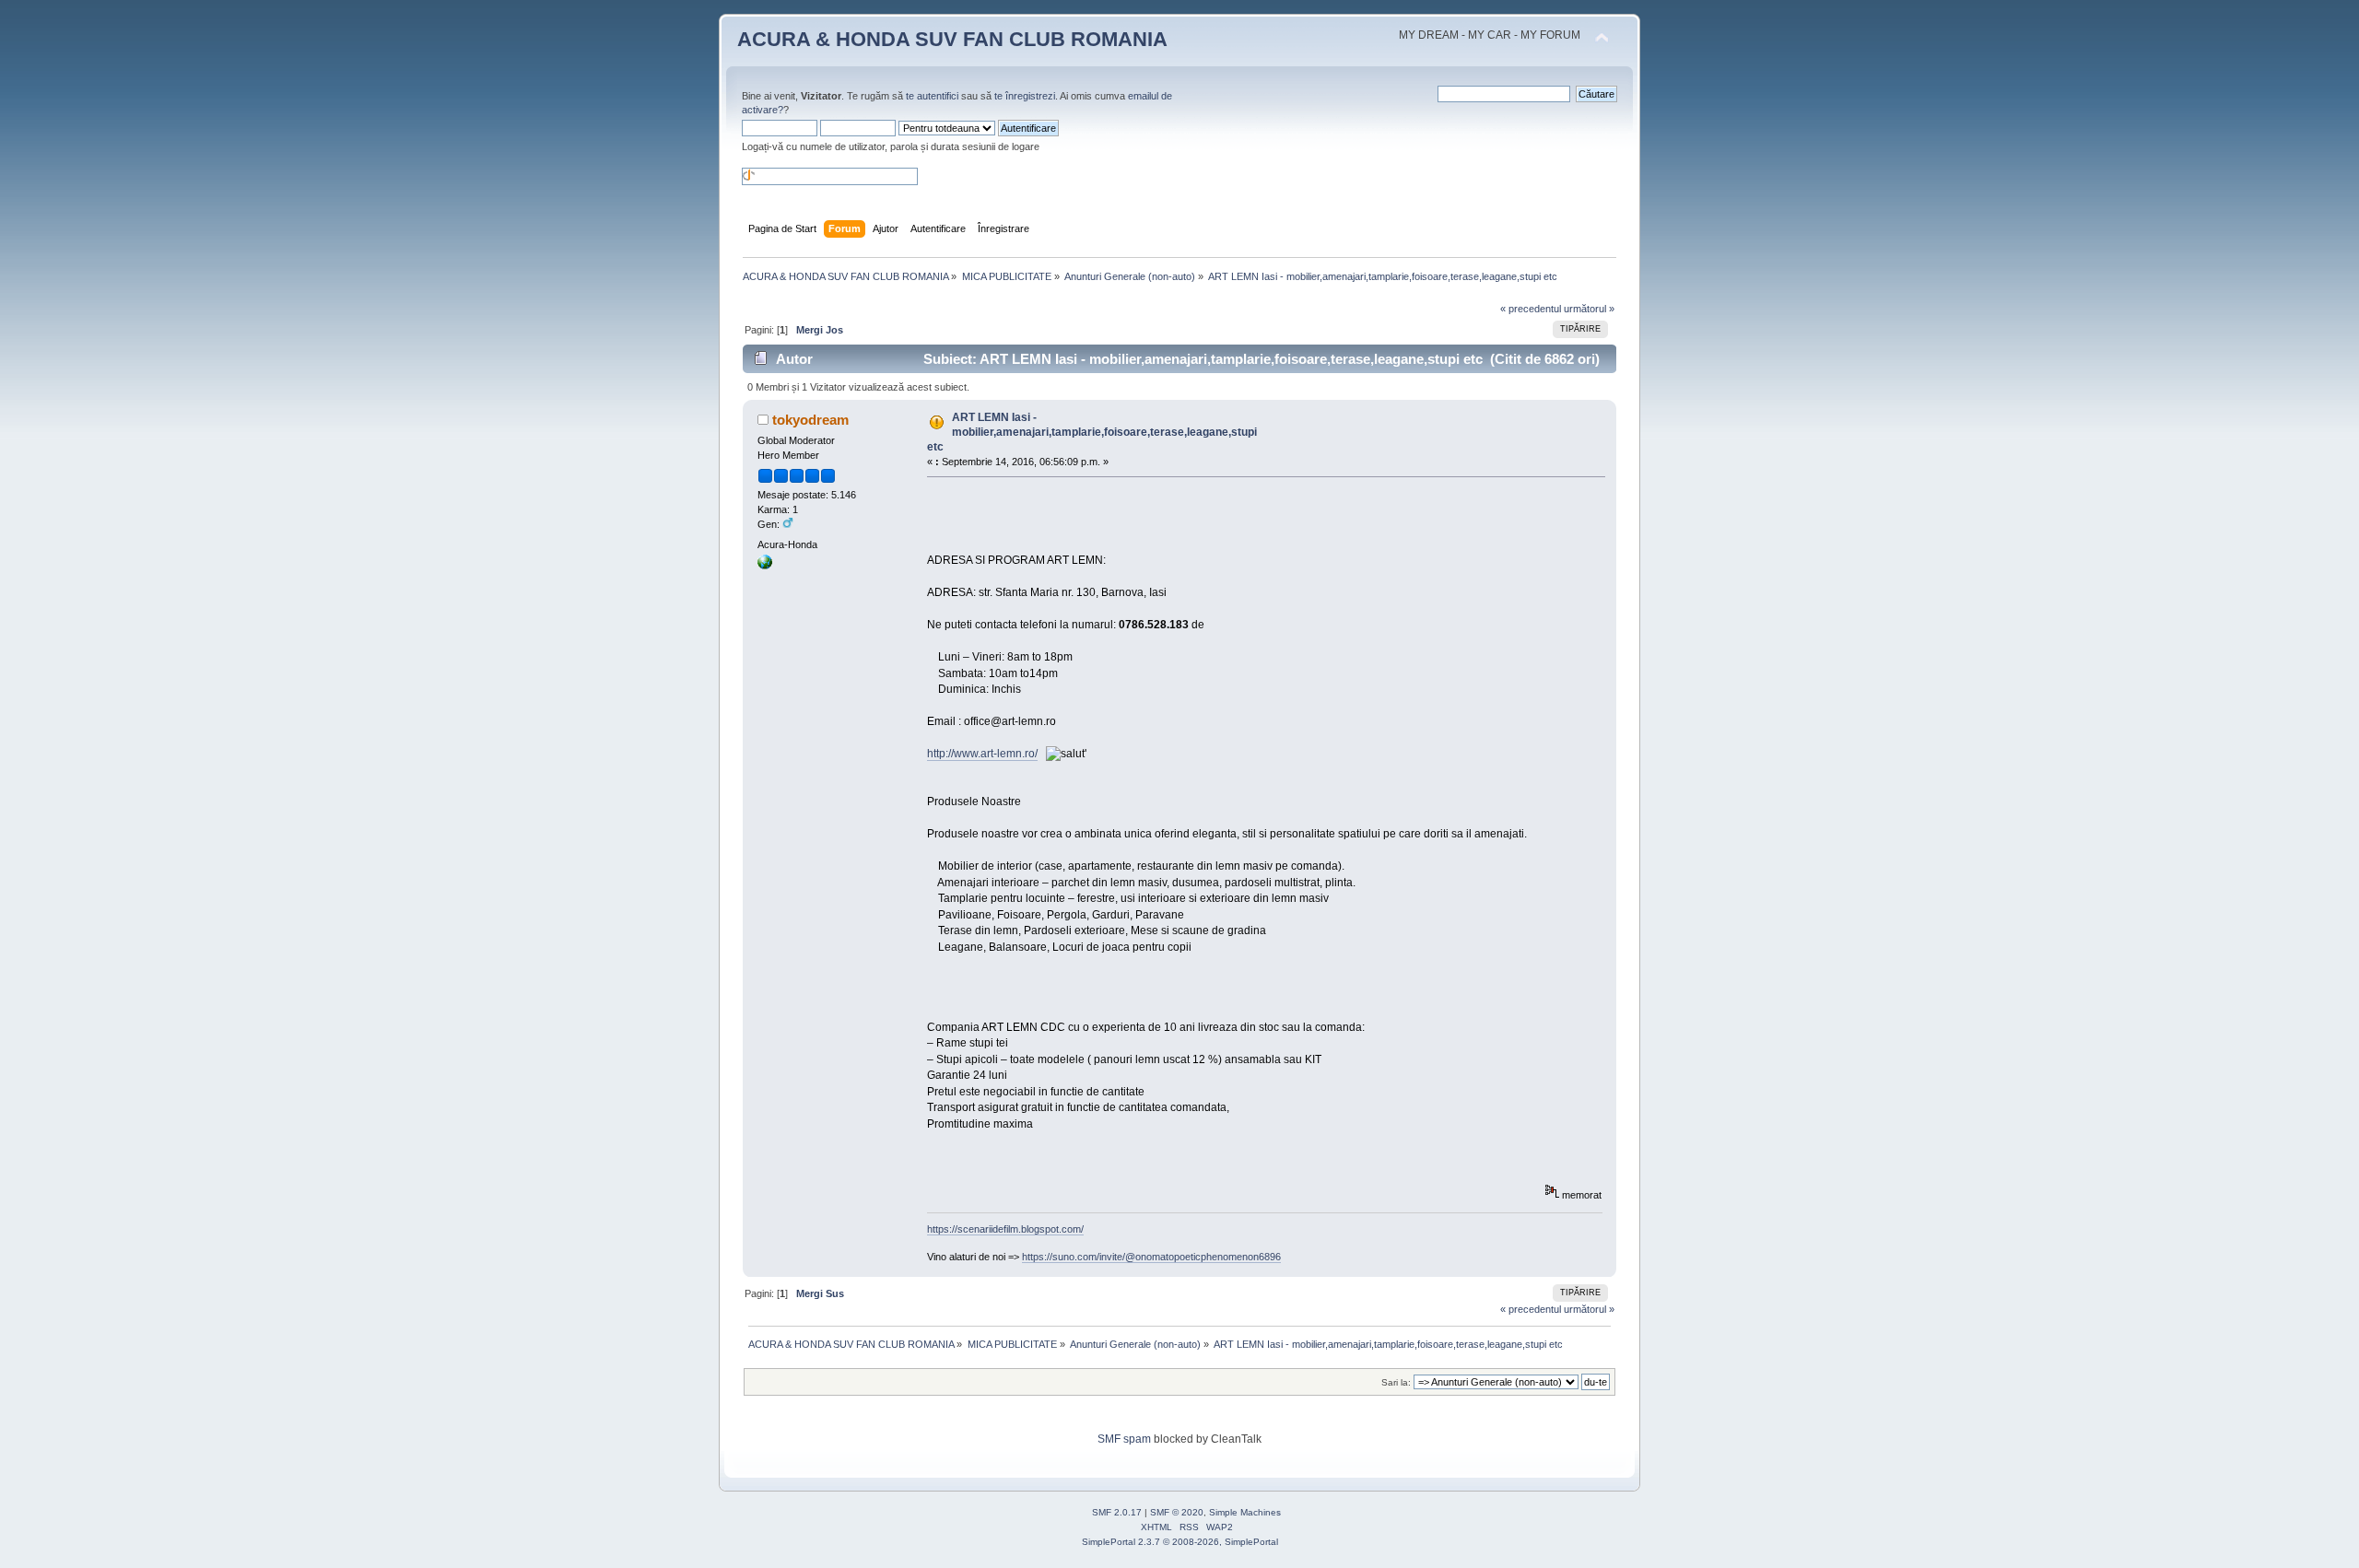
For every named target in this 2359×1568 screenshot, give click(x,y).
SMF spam (1124, 1439)
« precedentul (1531, 309)
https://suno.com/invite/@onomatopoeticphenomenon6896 (1151, 1257)
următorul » (1589, 309)
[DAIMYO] (765, 566)
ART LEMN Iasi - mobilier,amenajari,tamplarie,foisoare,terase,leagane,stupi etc (1092, 432)
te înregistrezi (1025, 96)
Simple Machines (1245, 1512)
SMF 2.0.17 (1117, 1512)
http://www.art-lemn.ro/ (982, 754)
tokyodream (810, 420)
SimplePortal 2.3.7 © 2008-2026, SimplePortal (1180, 1542)
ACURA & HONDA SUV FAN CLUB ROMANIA (952, 39)
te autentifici (932, 96)
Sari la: (1396, 1382)
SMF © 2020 (1177, 1512)
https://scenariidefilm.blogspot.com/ (1005, 1229)
